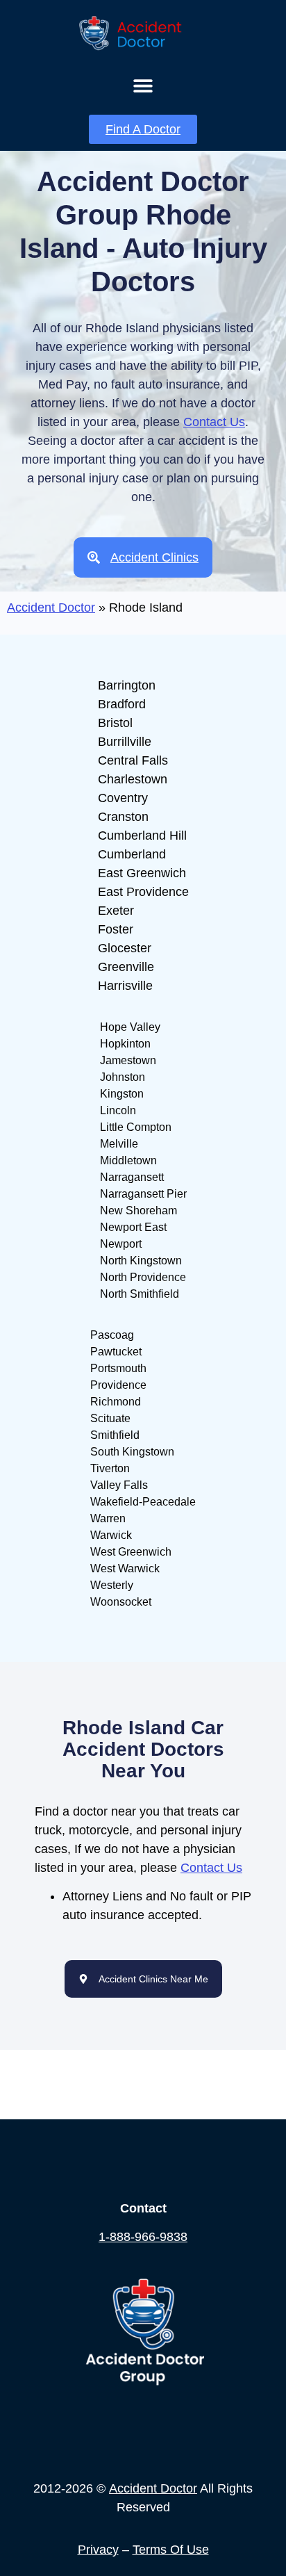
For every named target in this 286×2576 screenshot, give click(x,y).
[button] (143, 85)
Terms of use (171, 2550)
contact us (214, 422)
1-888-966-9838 (143, 2237)
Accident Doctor (51, 608)
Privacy (98, 2550)
